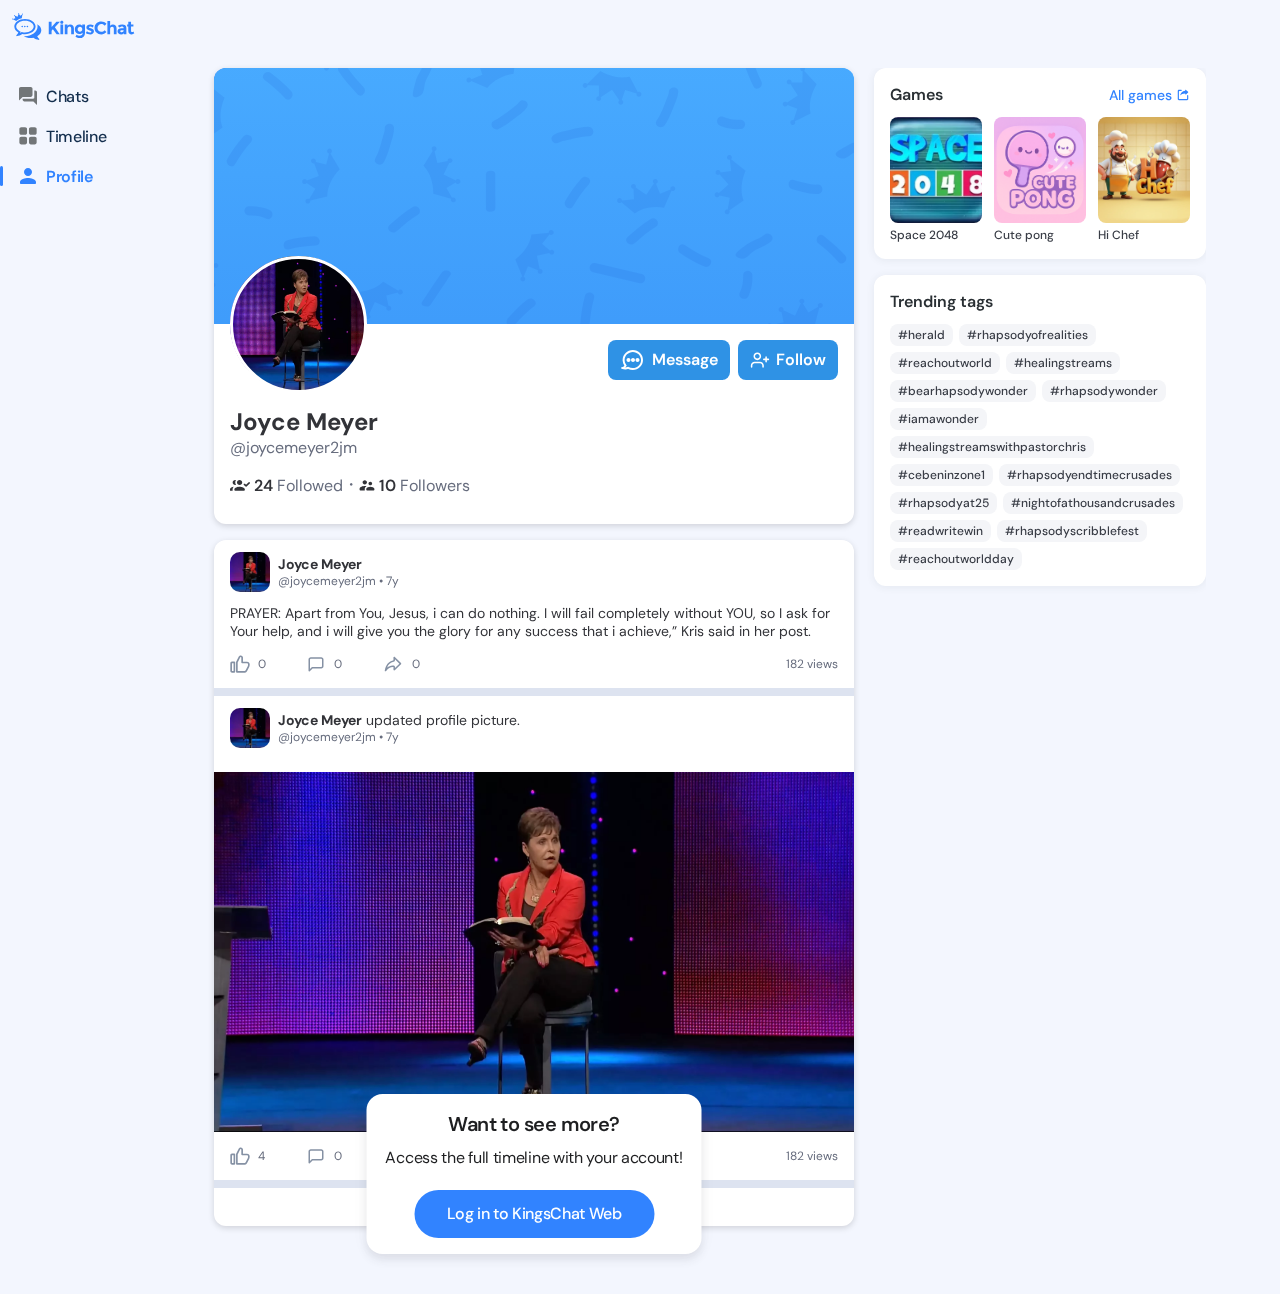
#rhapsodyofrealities (1027, 335)
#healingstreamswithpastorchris (992, 447)
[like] (240, 664)
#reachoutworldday (956, 559)
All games (1140, 95)
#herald (921, 335)
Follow (801, 359)
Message (685, 359)
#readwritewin (940, 531)
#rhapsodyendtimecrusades (1089, 475)
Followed (298, 485)
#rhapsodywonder (1104, 391)
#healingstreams (1063, 363)
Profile (69, 176)
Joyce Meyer (320, 564)
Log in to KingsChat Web (534, 1213)
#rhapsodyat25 (943, 503)
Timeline (76, 136)
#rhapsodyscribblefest (1072, 531)
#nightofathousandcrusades (1093, 503)
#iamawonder (938, 419)
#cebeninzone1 (941, 475)
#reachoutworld (945, 363)
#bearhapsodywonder (963, 391)
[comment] (316, 664)
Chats (67, 96)
